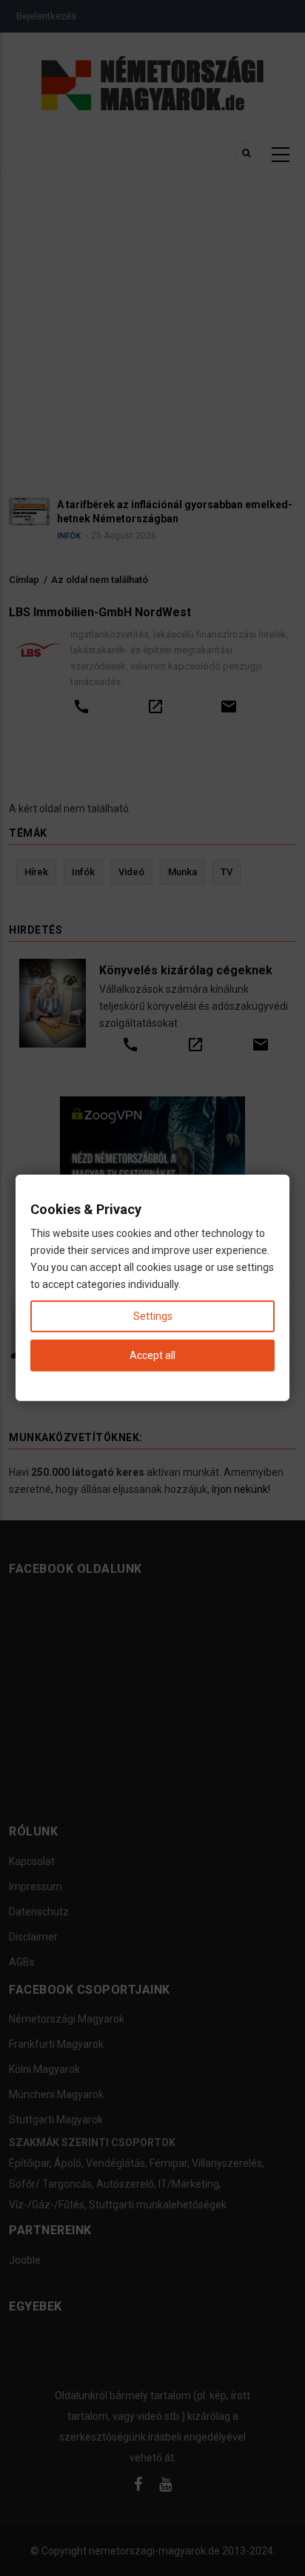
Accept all (152, 1355)
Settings (153, 1316)
